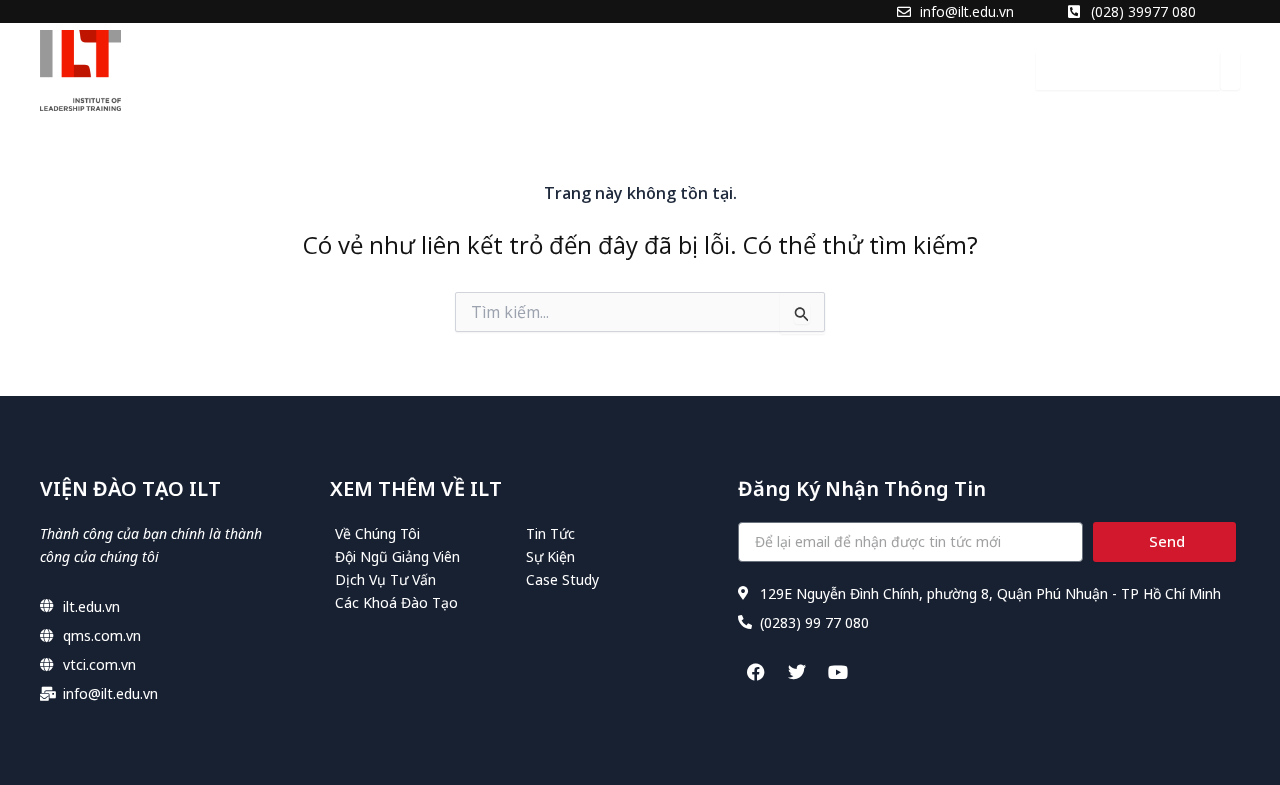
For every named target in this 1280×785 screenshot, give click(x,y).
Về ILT (432, 70)
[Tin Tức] (616, 533)
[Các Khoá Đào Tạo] (425, 602)
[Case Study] (616, 579)
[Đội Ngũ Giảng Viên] (425, 556)
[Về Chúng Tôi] (425, 533)
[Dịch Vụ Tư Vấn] (425, 579)
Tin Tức (870, 70)
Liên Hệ (959, 70)
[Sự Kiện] (616, 556)
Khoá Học (609, 70)
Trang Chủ (336, 70)
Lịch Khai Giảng (743, 70)
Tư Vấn (512, 70)
